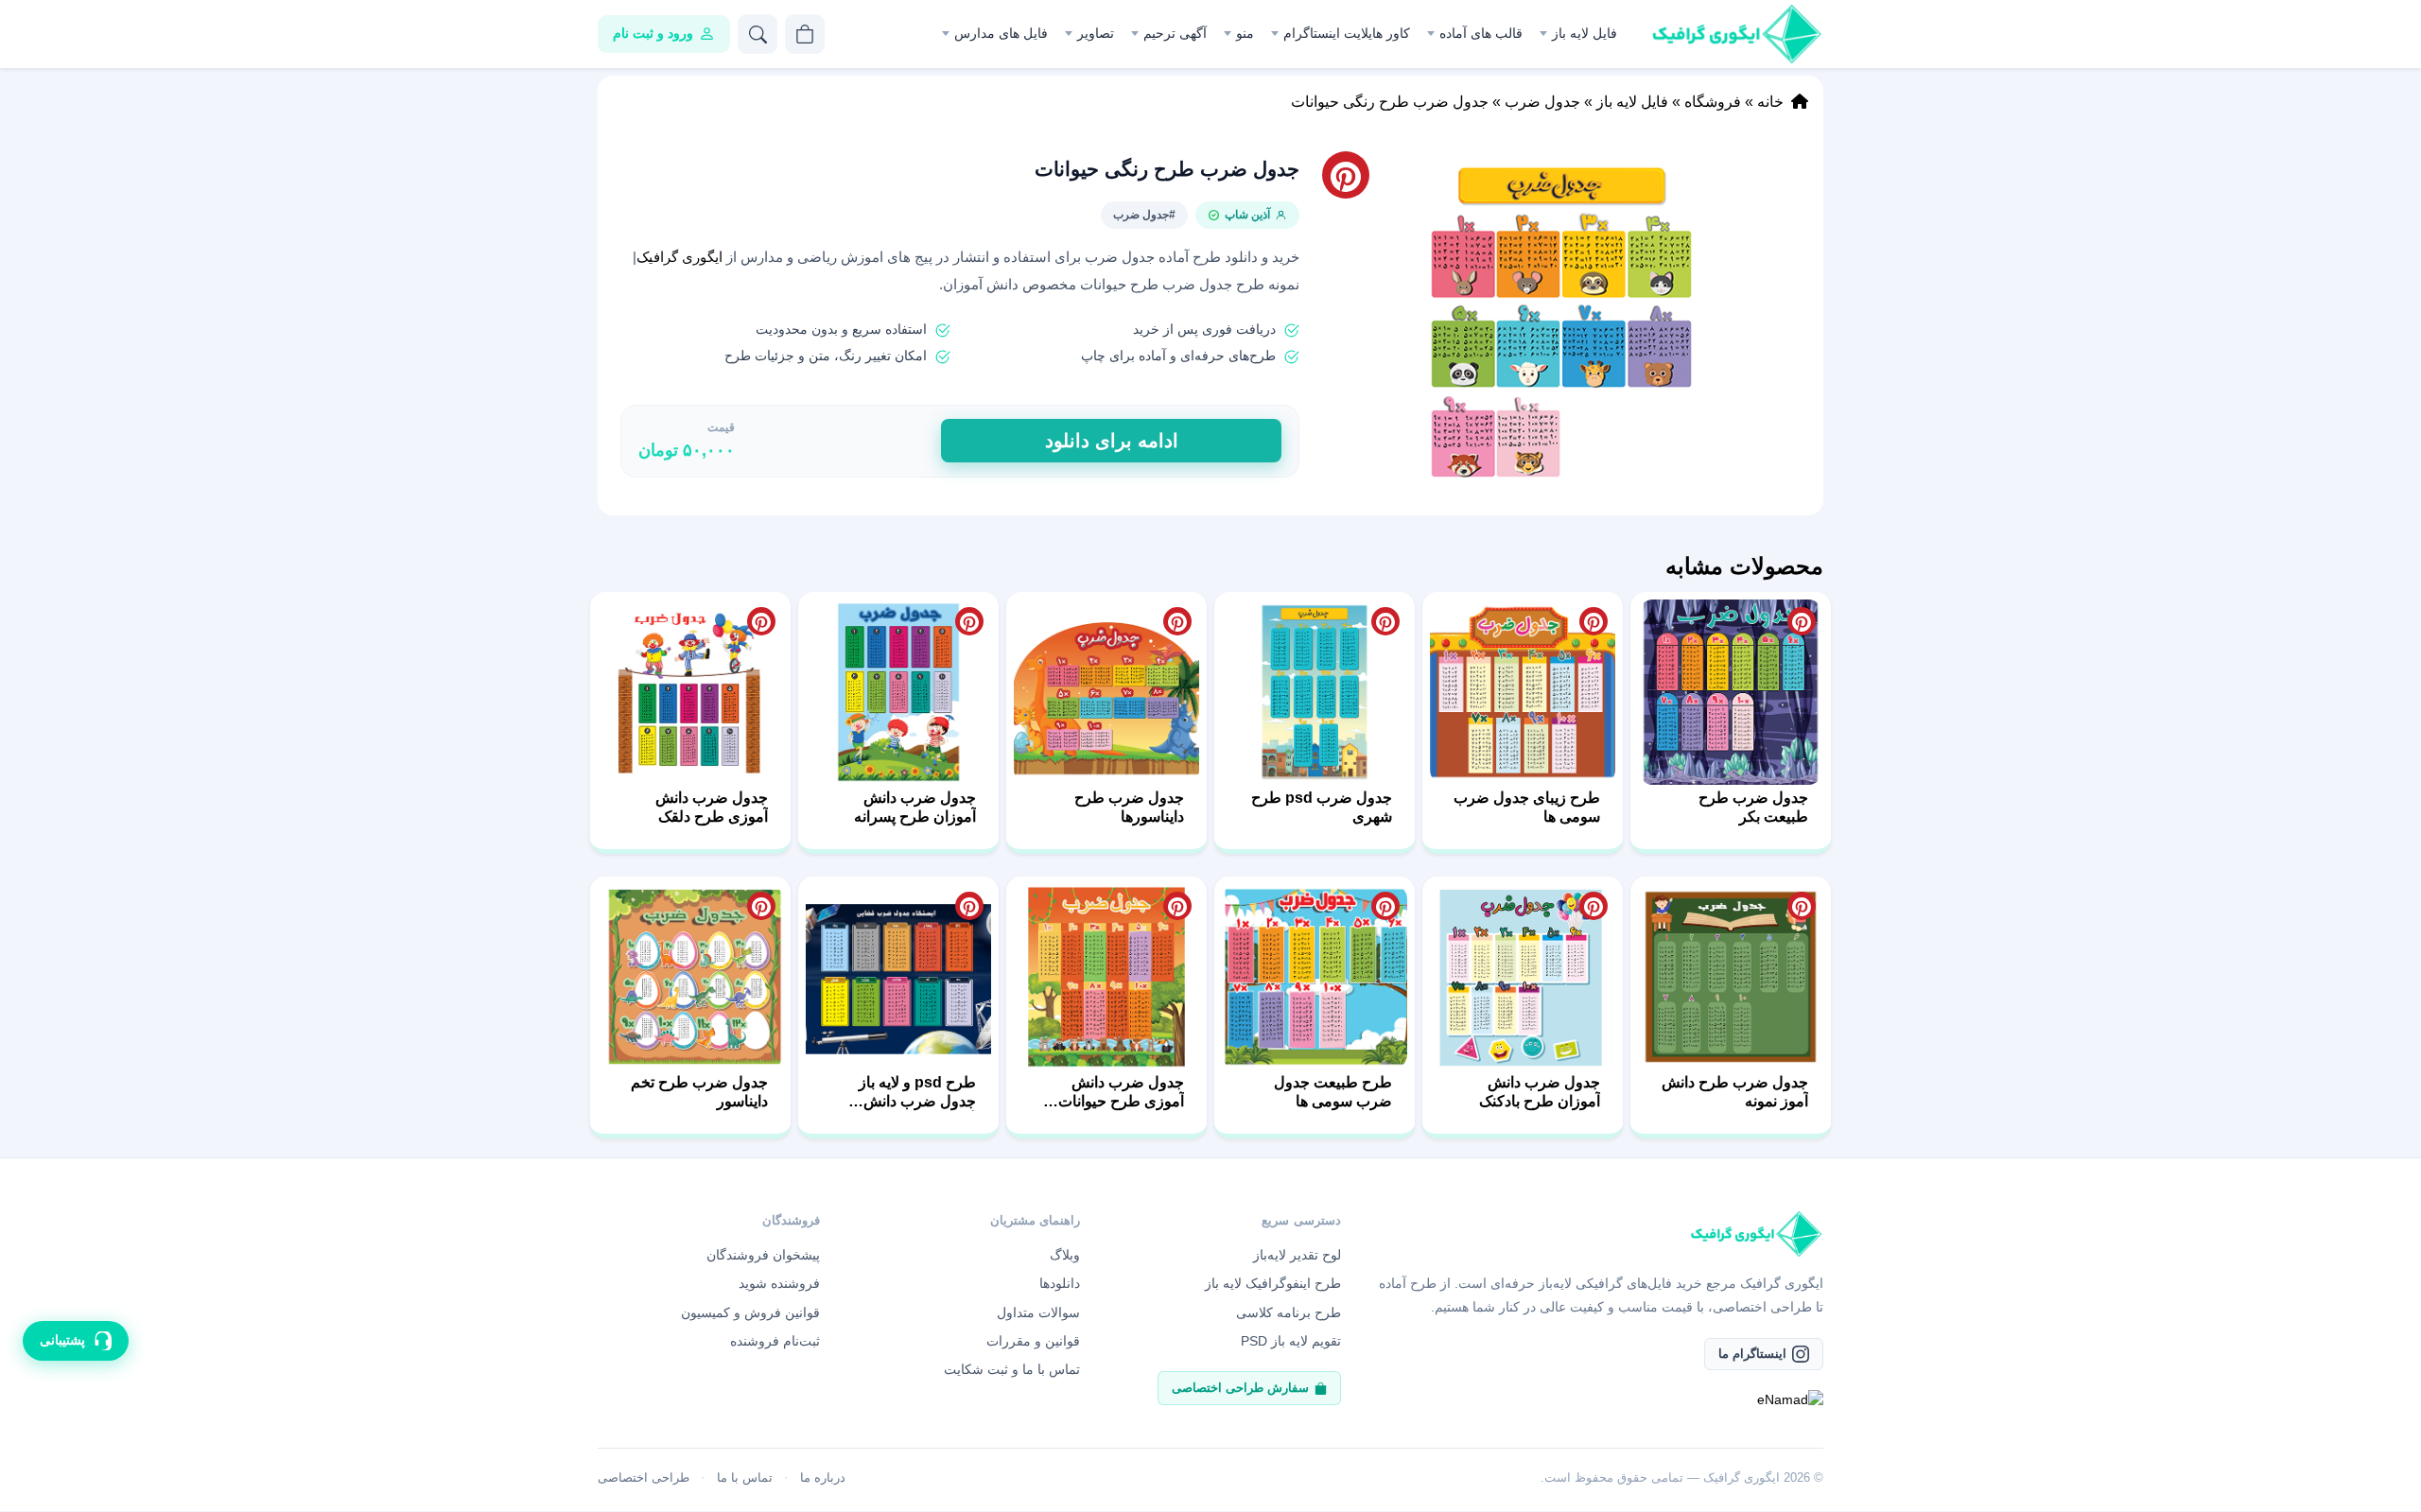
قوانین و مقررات (1033, 1341)
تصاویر (1096, 33)
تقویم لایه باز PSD (1291, 1341)
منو (1245, 33)
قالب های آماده (1481, 33)
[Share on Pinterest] (1802, 621)
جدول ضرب (1542, 102)
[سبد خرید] (805, 34)
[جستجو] (758, 34)
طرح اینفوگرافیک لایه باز (1273, 1283)
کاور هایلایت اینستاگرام (1347, 33)
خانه (1770, 102)
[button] (1561, 322)
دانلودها (1060, 1283)
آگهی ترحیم (1175, 33)
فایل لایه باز (1585, 33)
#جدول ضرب (1144, 215)
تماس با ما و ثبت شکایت (1012, 1369)
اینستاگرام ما (1752, 1354)
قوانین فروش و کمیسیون (750, 1312)
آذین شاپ (1247, 215)
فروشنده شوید (779, 1283)
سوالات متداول (1038, 1312)
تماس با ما (745, 1477)
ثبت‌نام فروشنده (775, 1341)
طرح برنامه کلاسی (1289, 1312)
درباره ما (823, 1477)
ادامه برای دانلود (1112, 441)
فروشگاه (1713, 102)
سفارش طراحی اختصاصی (1240, 1388)
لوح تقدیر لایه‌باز (1297, 1255)
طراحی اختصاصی (644, 1477)
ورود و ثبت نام (653, 33)
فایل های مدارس (1001, 33)
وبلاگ (1065, 1255)
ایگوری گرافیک (681, 257)
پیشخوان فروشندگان (763, 1255)
